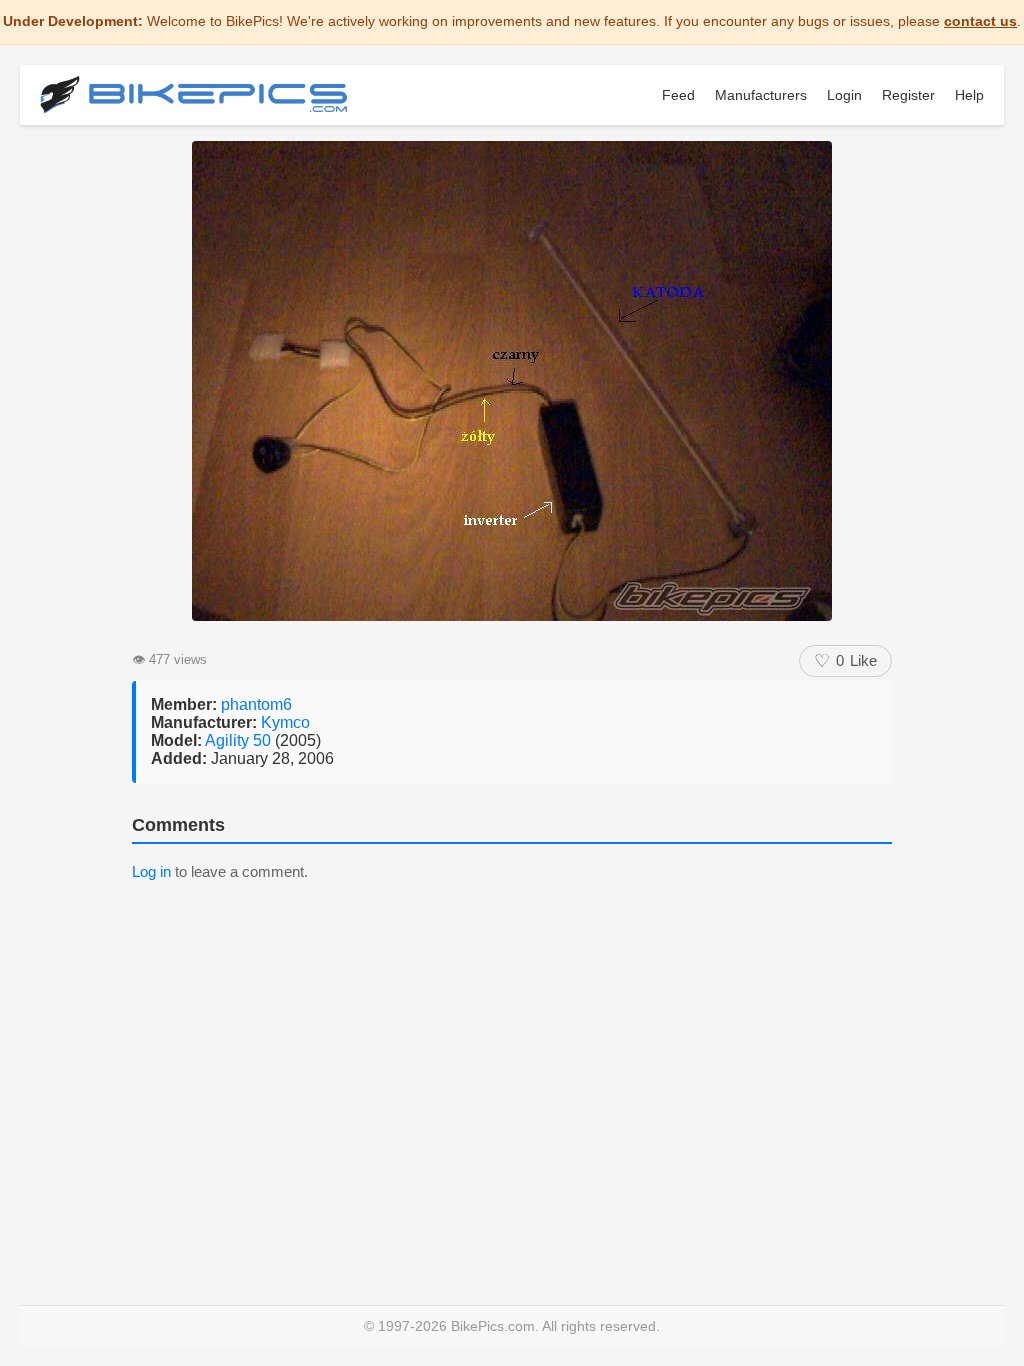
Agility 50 (240, 740)
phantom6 (256, 704)
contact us (980, 21)
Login (844, 95)
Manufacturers (761, 95)
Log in (151, 871)
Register (908, 95)
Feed (678, 95)
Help (969, 95)
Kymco (285, 722)
